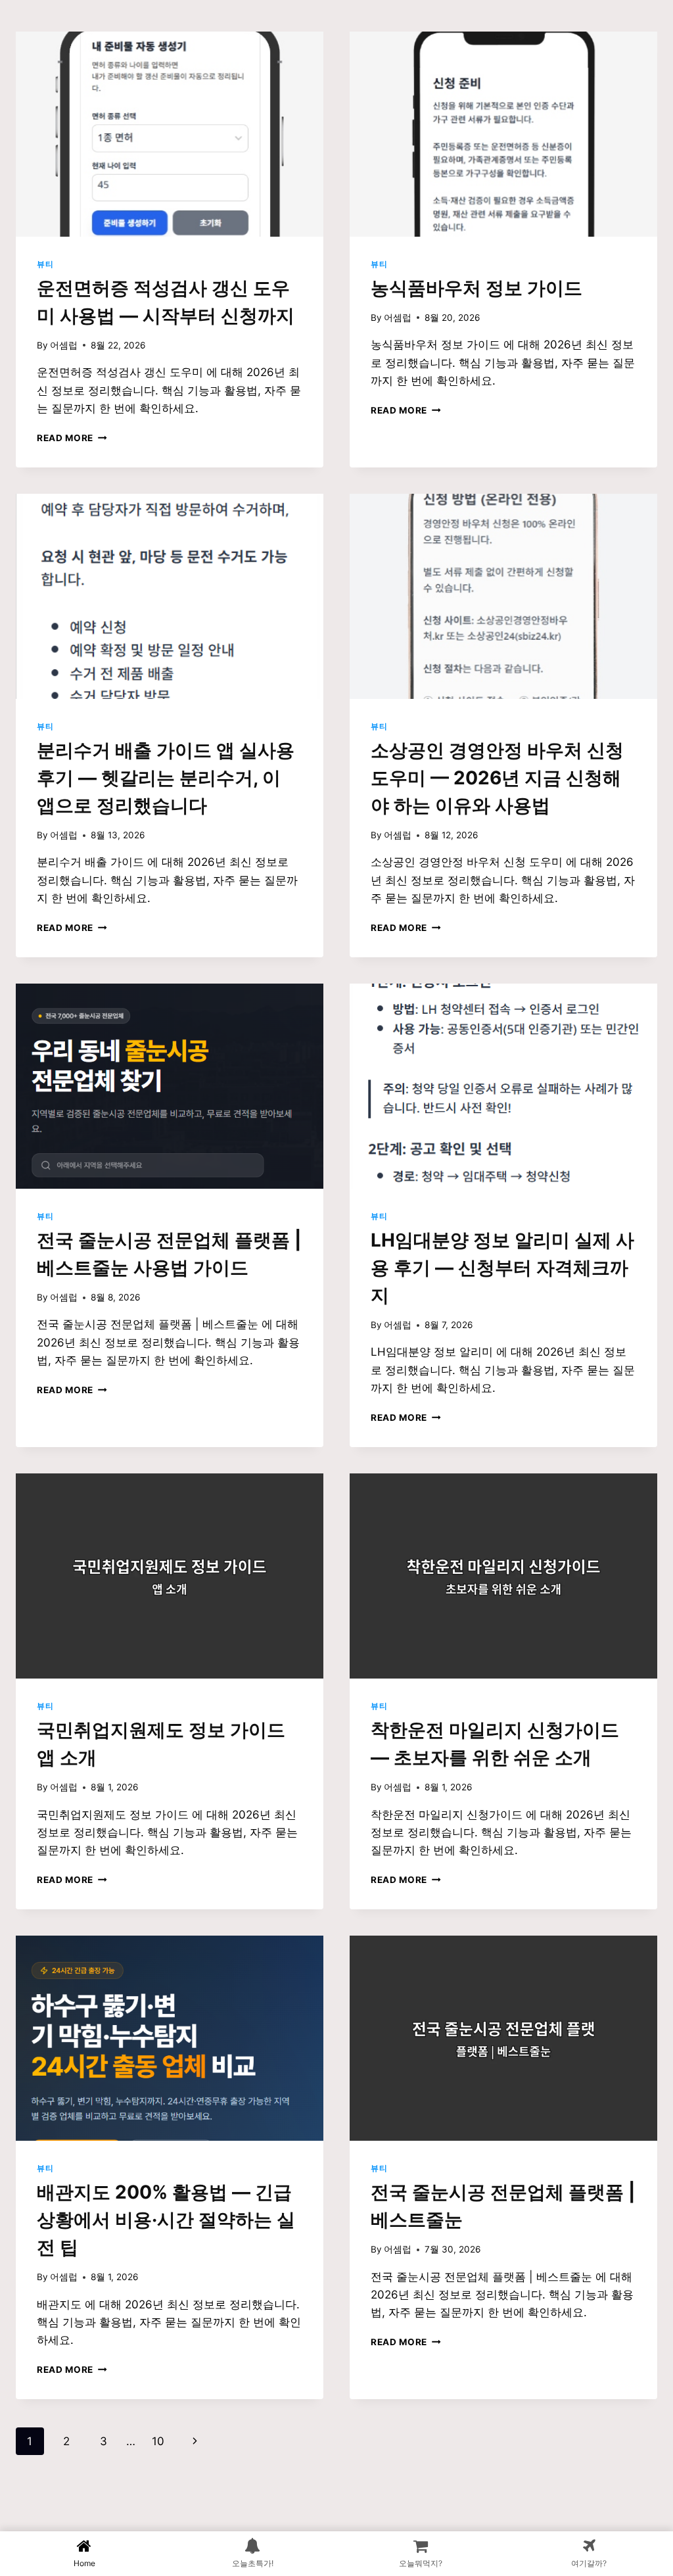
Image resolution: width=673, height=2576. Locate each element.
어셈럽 (64, 345)
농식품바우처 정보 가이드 (476, 288)
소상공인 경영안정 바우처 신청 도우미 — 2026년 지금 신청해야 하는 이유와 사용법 (497, 778)
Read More (70, 438)
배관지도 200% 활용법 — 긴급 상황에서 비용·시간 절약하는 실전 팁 (166, 2220)
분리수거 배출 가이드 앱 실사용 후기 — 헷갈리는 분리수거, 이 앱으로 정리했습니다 (166, 778)
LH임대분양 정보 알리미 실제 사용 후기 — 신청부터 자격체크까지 (502, 1268)
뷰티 (45, 264)
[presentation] (170, 134)
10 (158, 2441)
